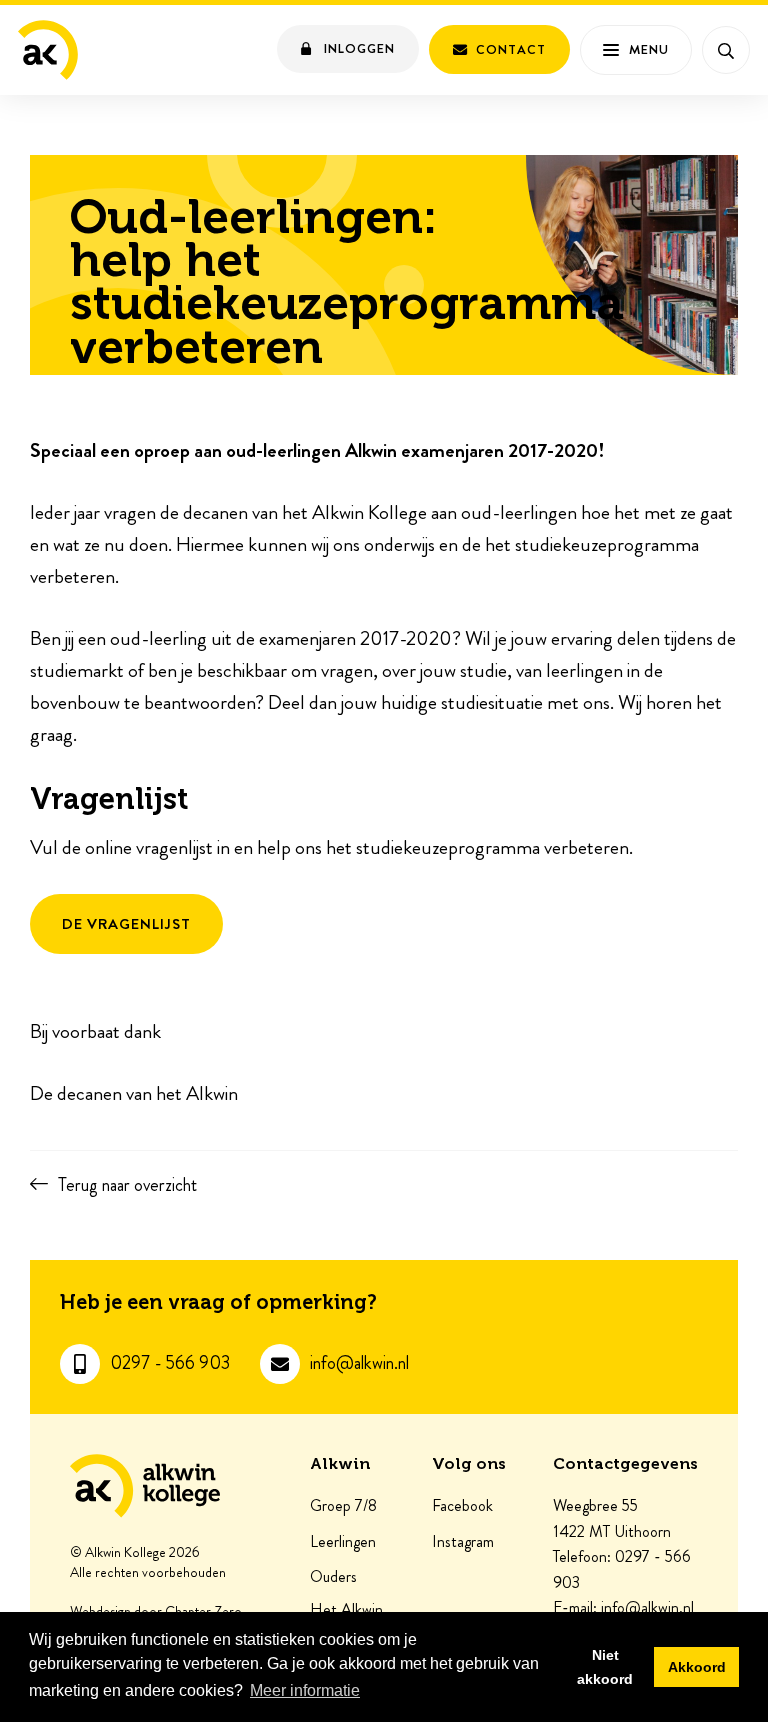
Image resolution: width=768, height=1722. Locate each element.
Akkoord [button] (697, 1667)
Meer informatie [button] (305, 1690)
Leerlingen (343, 1542)
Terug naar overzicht (127, 1185)
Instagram (463, 1542)
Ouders (333, 1577)
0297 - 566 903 (170, 1363)
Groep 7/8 (343, 1506)
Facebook (462, 1506)
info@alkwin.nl (359, 1363)
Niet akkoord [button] (605, 1667)
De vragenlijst (126, 924)
